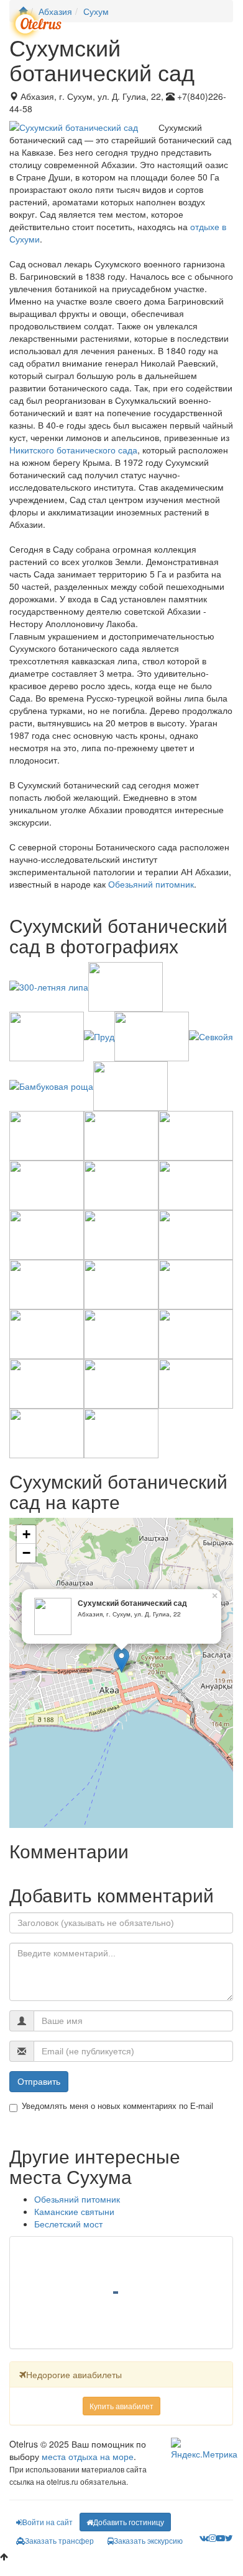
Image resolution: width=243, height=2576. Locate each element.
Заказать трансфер (59, 2540)
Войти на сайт (48, 2522)
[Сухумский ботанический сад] (122, 1660)
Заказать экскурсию (148, 2540)
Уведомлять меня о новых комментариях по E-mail (117, 2106)
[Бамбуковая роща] (51, 1085)
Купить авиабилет (122, 2406)
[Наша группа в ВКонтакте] (204, 2538)
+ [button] (26, 1534)
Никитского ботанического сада (73, 450)
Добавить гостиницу (129, 2522)
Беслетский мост (68, 2224)
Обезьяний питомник (151, 884)
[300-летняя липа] (49, 986)
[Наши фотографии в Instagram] (213, 2538)
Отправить (39, 2082)
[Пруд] (99, 1035)
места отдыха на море (88, 2456)
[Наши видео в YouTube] (221, 2538)
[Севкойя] (211, 1035)
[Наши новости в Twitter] (229, 2538)
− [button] (26, 1553)
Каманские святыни (74, 2211)
